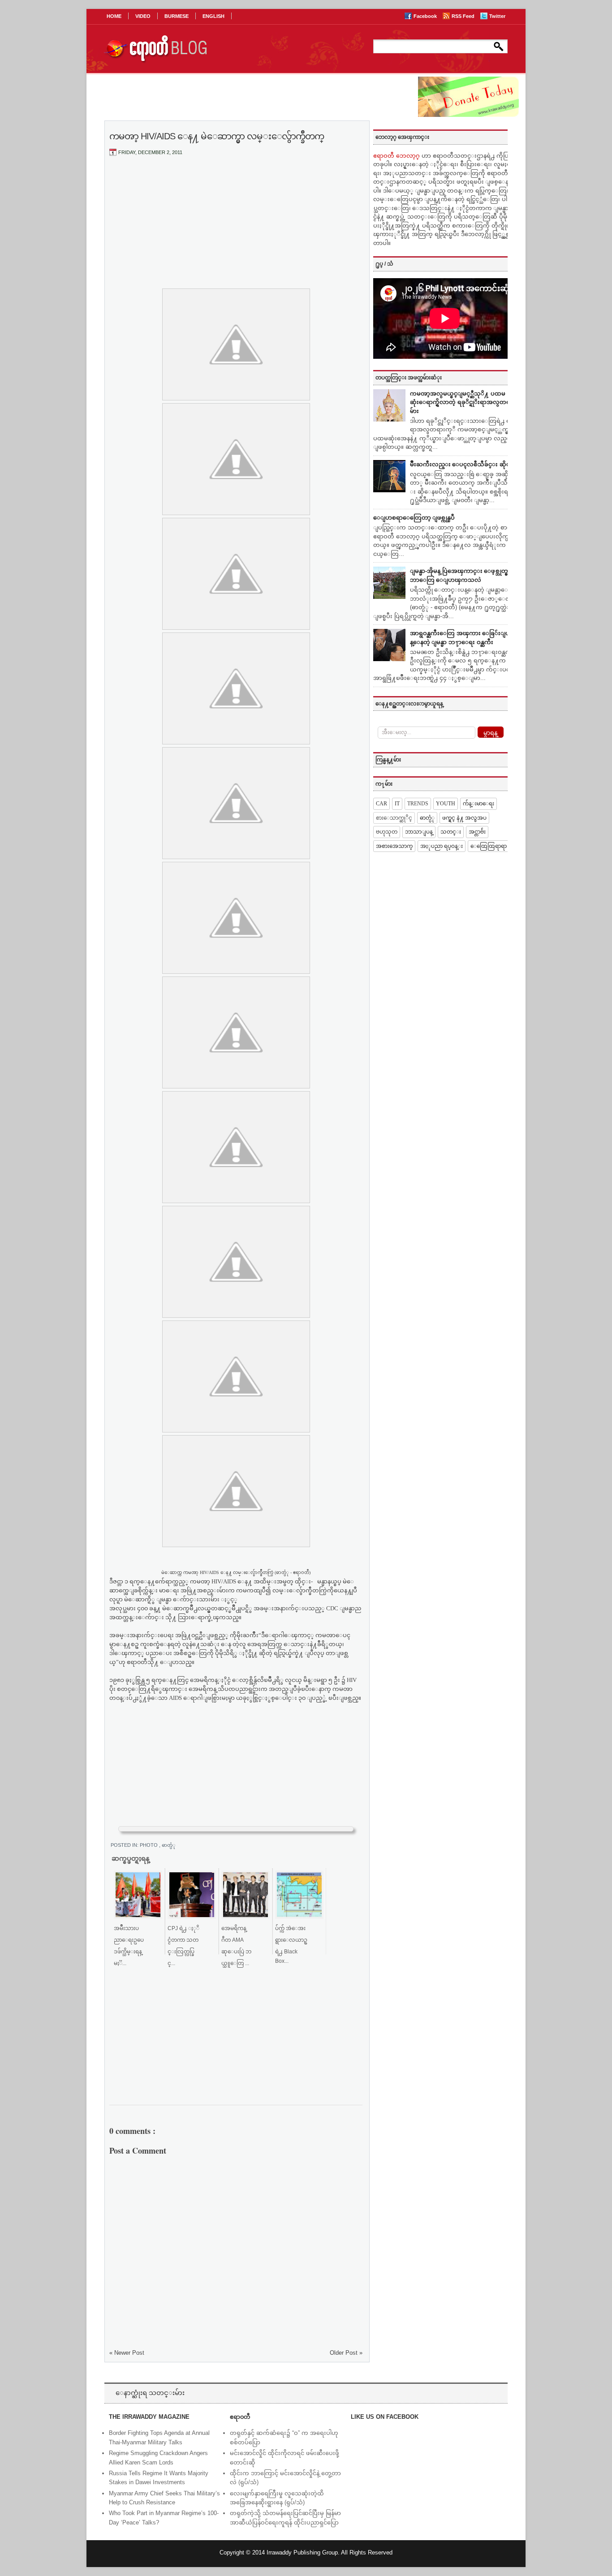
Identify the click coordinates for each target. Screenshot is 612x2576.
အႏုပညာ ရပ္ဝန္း (442, 846)
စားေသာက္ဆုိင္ (394, 818)
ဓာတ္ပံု (169, 1845)
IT (397, 804)
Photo (149, 1845)
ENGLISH (213, 16)
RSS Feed (464, 16)
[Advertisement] (236, 230)
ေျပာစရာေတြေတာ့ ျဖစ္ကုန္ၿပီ (414, 518)
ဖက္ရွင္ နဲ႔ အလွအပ (464, 818)
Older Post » (346, 2353)
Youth (446, 804)
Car (381, 804)
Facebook (426, 16)
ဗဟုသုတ (387, 832)
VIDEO (143, 16)
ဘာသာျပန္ (419, 832)
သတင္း (451, 832)
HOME (114, 16)
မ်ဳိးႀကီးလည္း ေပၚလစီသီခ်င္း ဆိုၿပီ (462, 464)
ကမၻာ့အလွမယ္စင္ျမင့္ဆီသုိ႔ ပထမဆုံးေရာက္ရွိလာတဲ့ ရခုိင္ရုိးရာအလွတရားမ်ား (463, 402)
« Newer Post (127, 2353)
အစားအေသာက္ (394, 846)
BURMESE (177, 16)
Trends (418, 804)
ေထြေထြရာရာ (489, 846)
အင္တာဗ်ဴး (477, 832)
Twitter (497, 16)
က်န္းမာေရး (478, 804)
